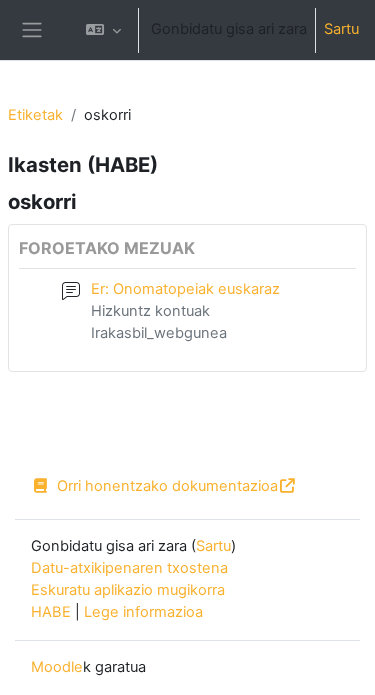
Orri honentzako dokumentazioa (167, 486)
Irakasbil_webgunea (159, 333)
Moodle (57, 667)
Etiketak (35, 115)
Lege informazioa (143, 612)
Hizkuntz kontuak (150, 311)
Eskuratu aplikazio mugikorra (128, 590)
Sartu (341, 29)
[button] (103, 30)
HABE (51, 612)
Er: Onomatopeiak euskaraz (185, 289)
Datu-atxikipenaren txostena (129, 568)
